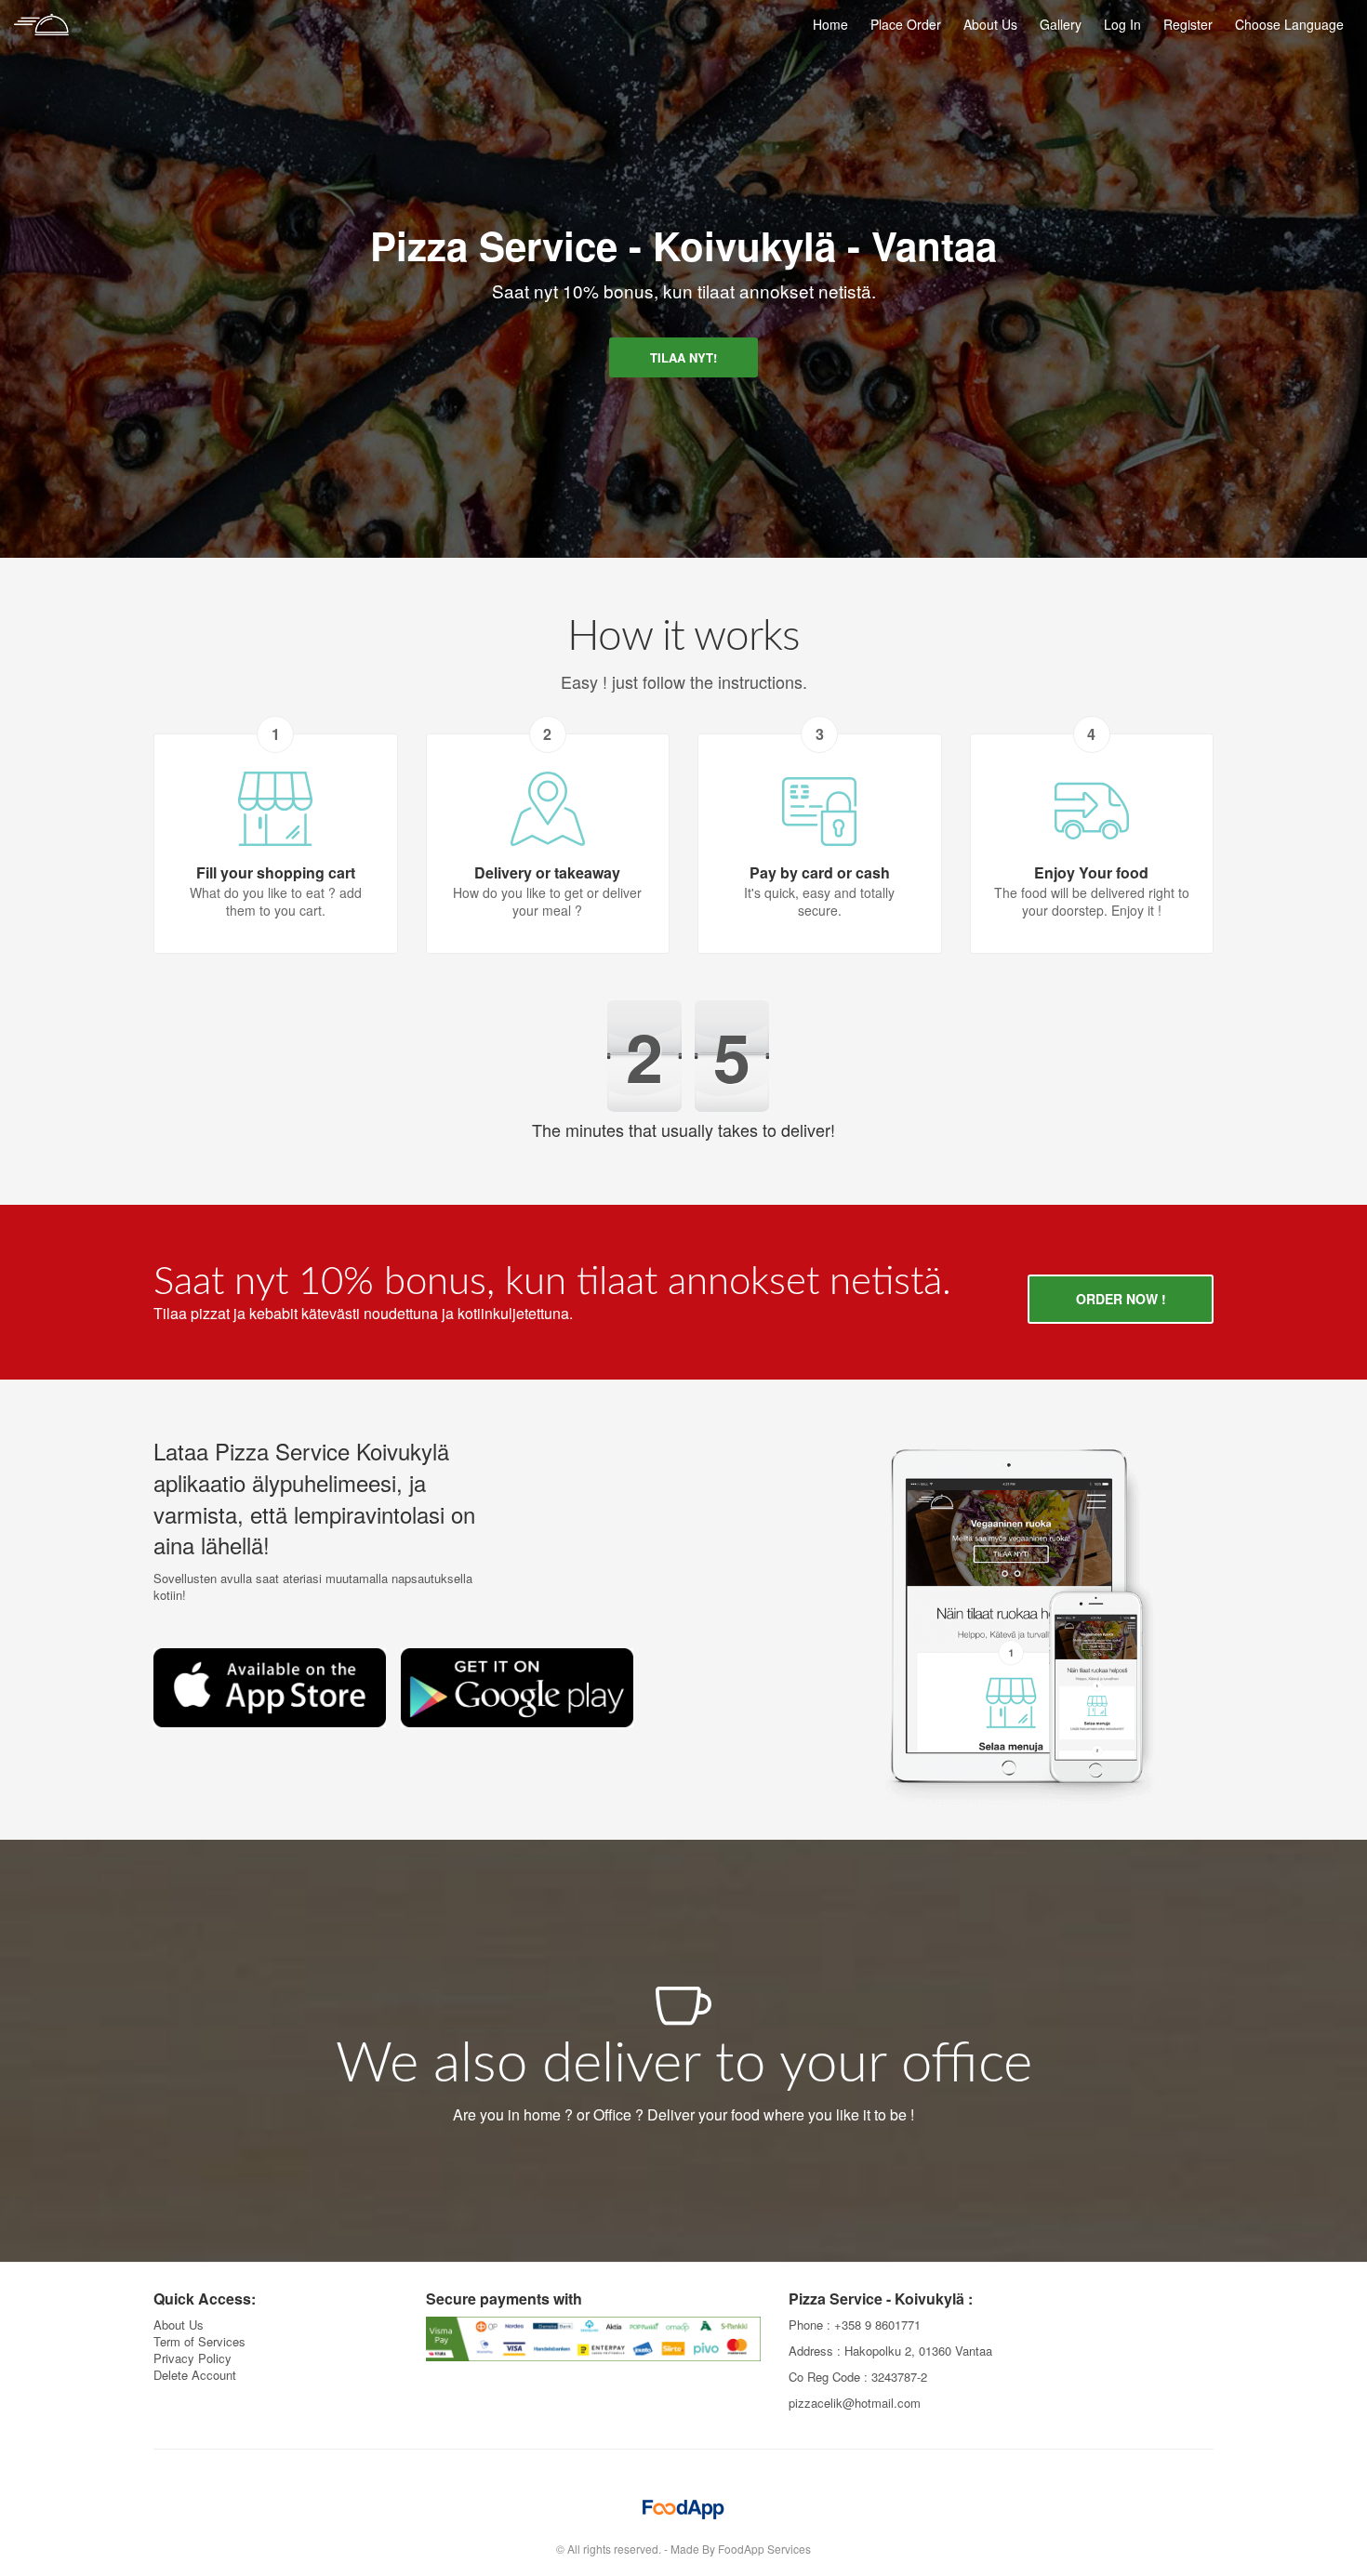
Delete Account (195, 2375)
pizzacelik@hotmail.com (855, 2403)
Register (1188, 24)
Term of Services (199, 2341)
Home (830, 24)
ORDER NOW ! (1121, 1299)
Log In (1122, 24)
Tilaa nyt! (683, 357)
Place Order (906, 24)
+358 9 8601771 (877, 2325)
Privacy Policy (192, 2358)
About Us (990, 24)
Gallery (1061, 24)
